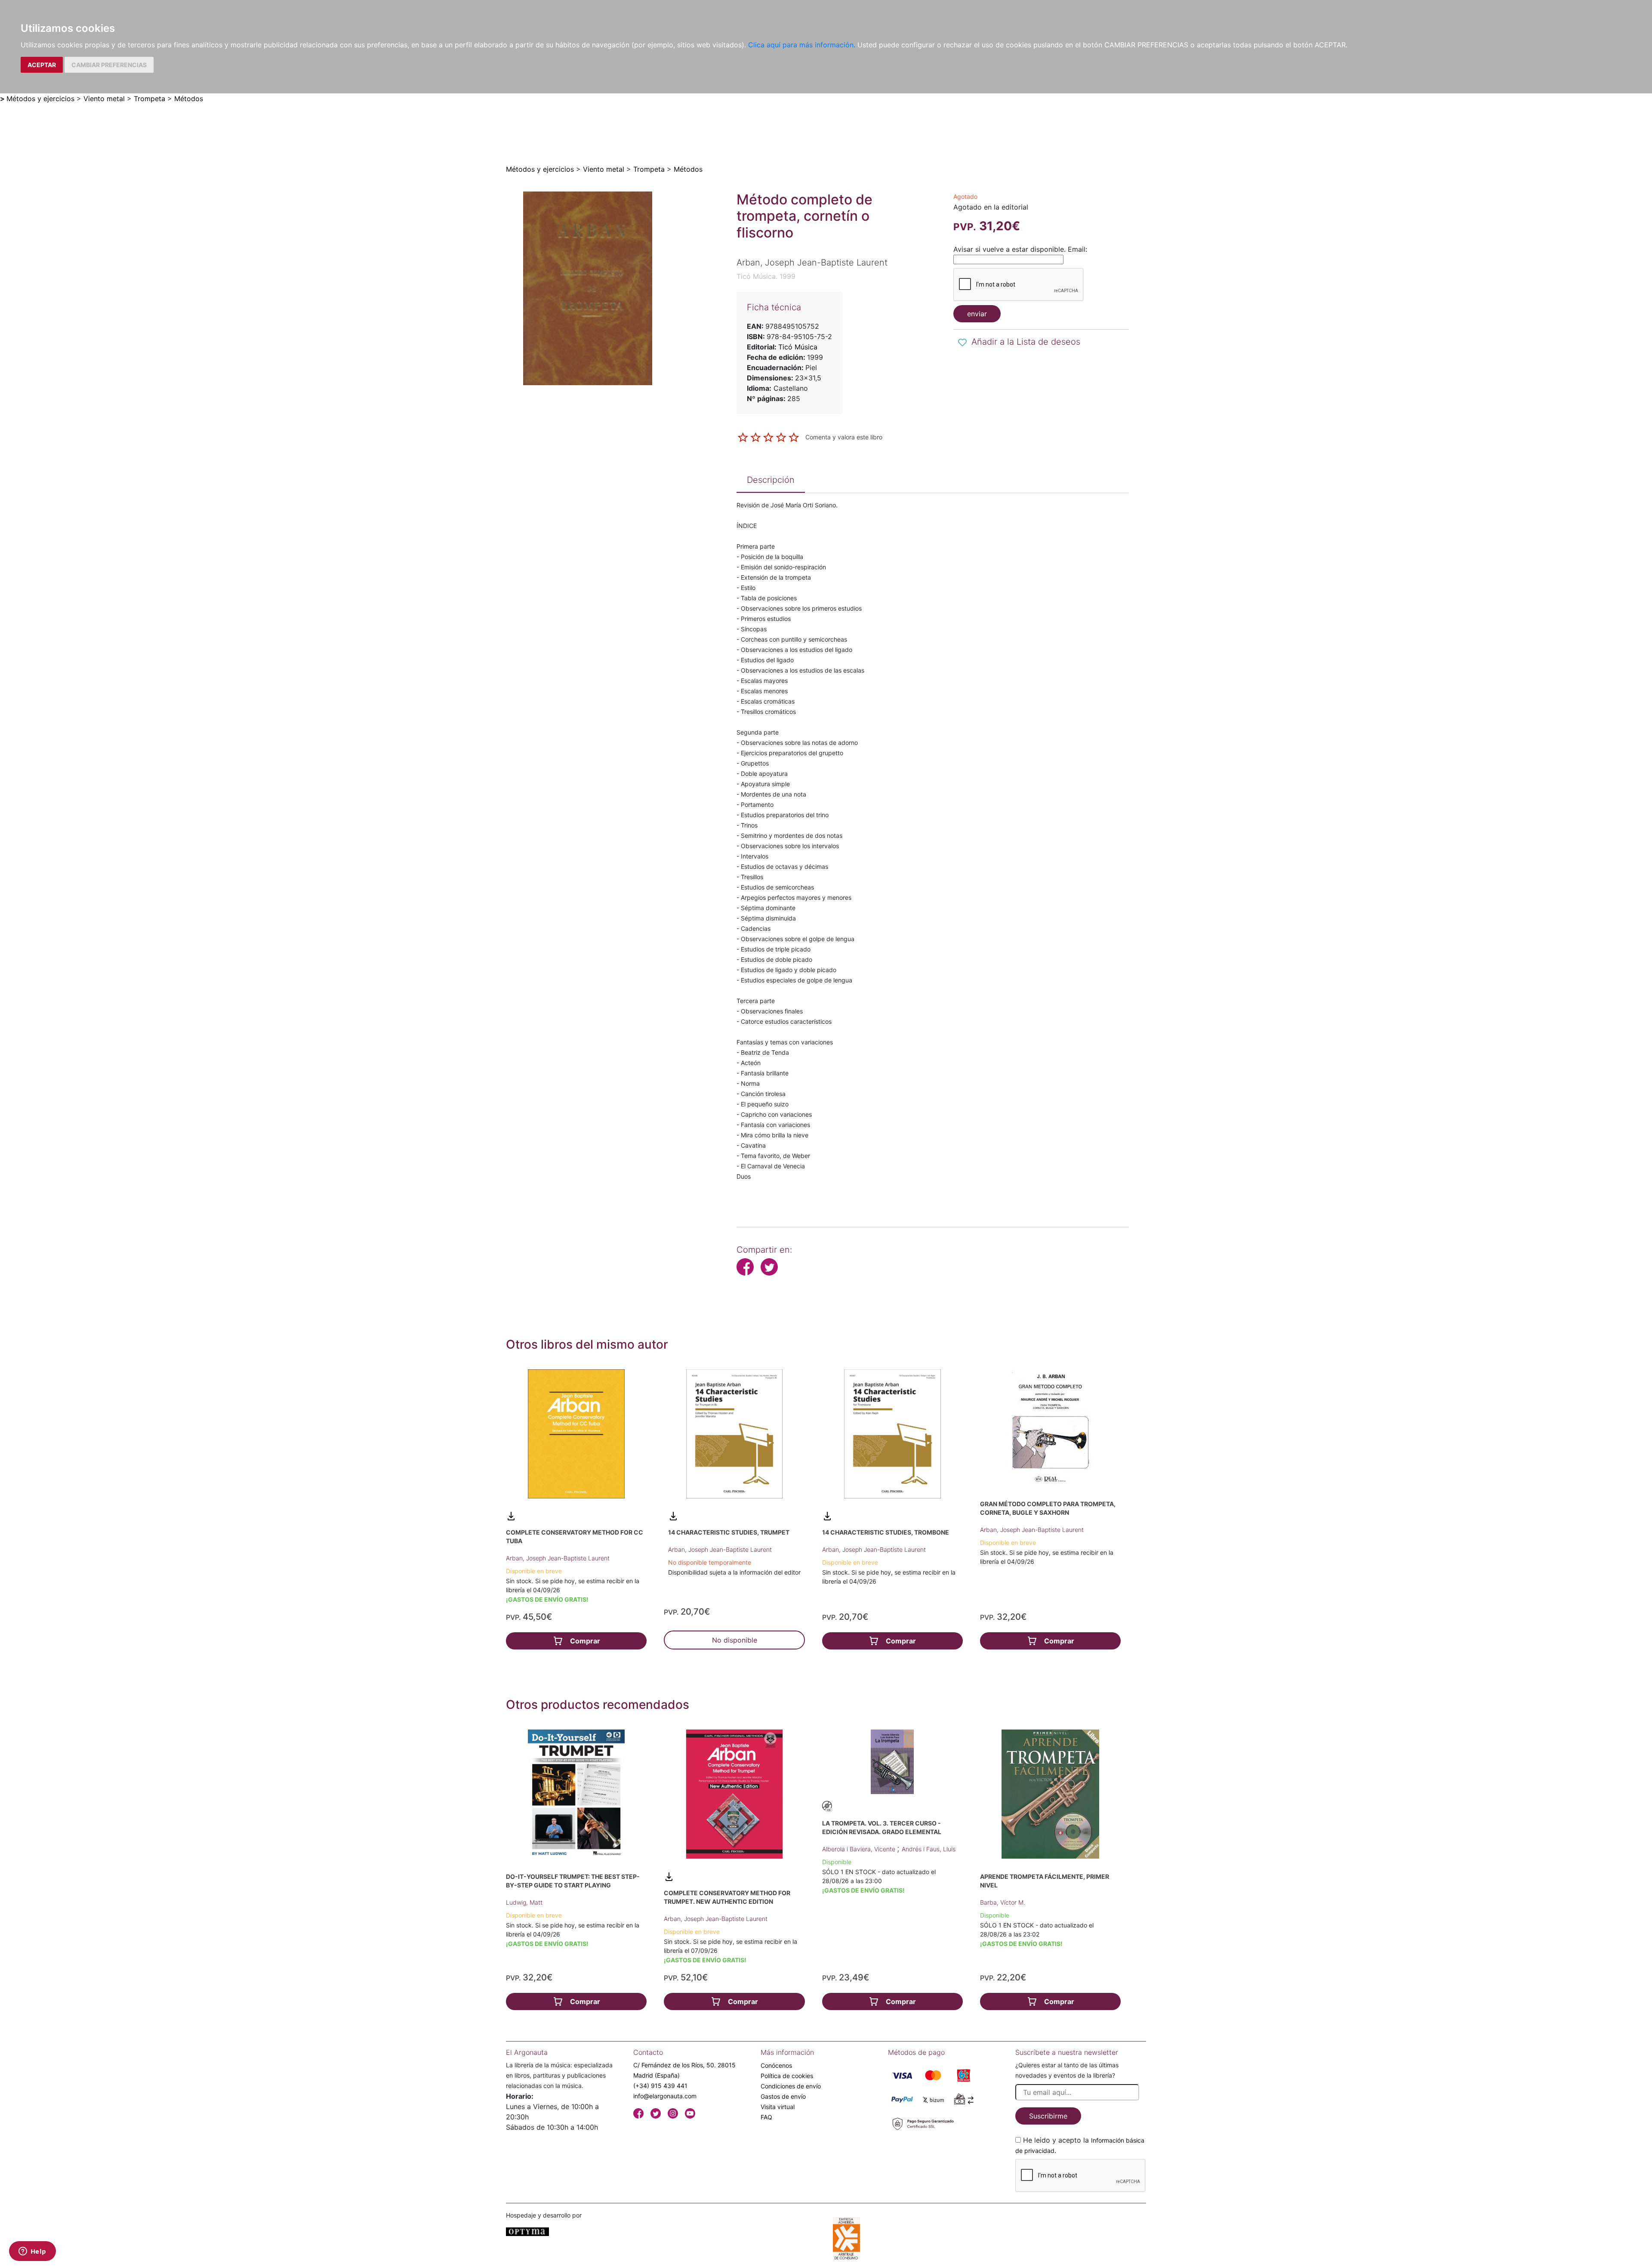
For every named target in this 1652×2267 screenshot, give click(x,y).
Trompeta (149, 99)
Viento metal (104, 99)
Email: (1077, 249)
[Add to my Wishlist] (962, 343)
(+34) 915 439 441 (660, 2086)
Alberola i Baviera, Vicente (860, 1849)
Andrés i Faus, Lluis (929, 1849)
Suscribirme (1048, 2116)
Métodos (189, 99)
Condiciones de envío (791, 2086)
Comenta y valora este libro (844, 437)
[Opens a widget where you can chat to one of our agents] (32, 2252)
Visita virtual (778, 2107)
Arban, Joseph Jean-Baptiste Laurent (558, 1558)
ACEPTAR (42, 65)
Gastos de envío (783, 2096)
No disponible (735, 1640)
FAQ (766, 2117)
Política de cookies (787, 2076)
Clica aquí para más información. (802, 45)
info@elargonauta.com (665, 2096)
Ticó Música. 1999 (766, 276)
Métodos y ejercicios (40, 99)
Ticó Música (798, 347)
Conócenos (776, 2065)
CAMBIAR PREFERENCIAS (109, 65)
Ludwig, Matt (524, 1902)
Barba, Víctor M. (1003, 1902)
